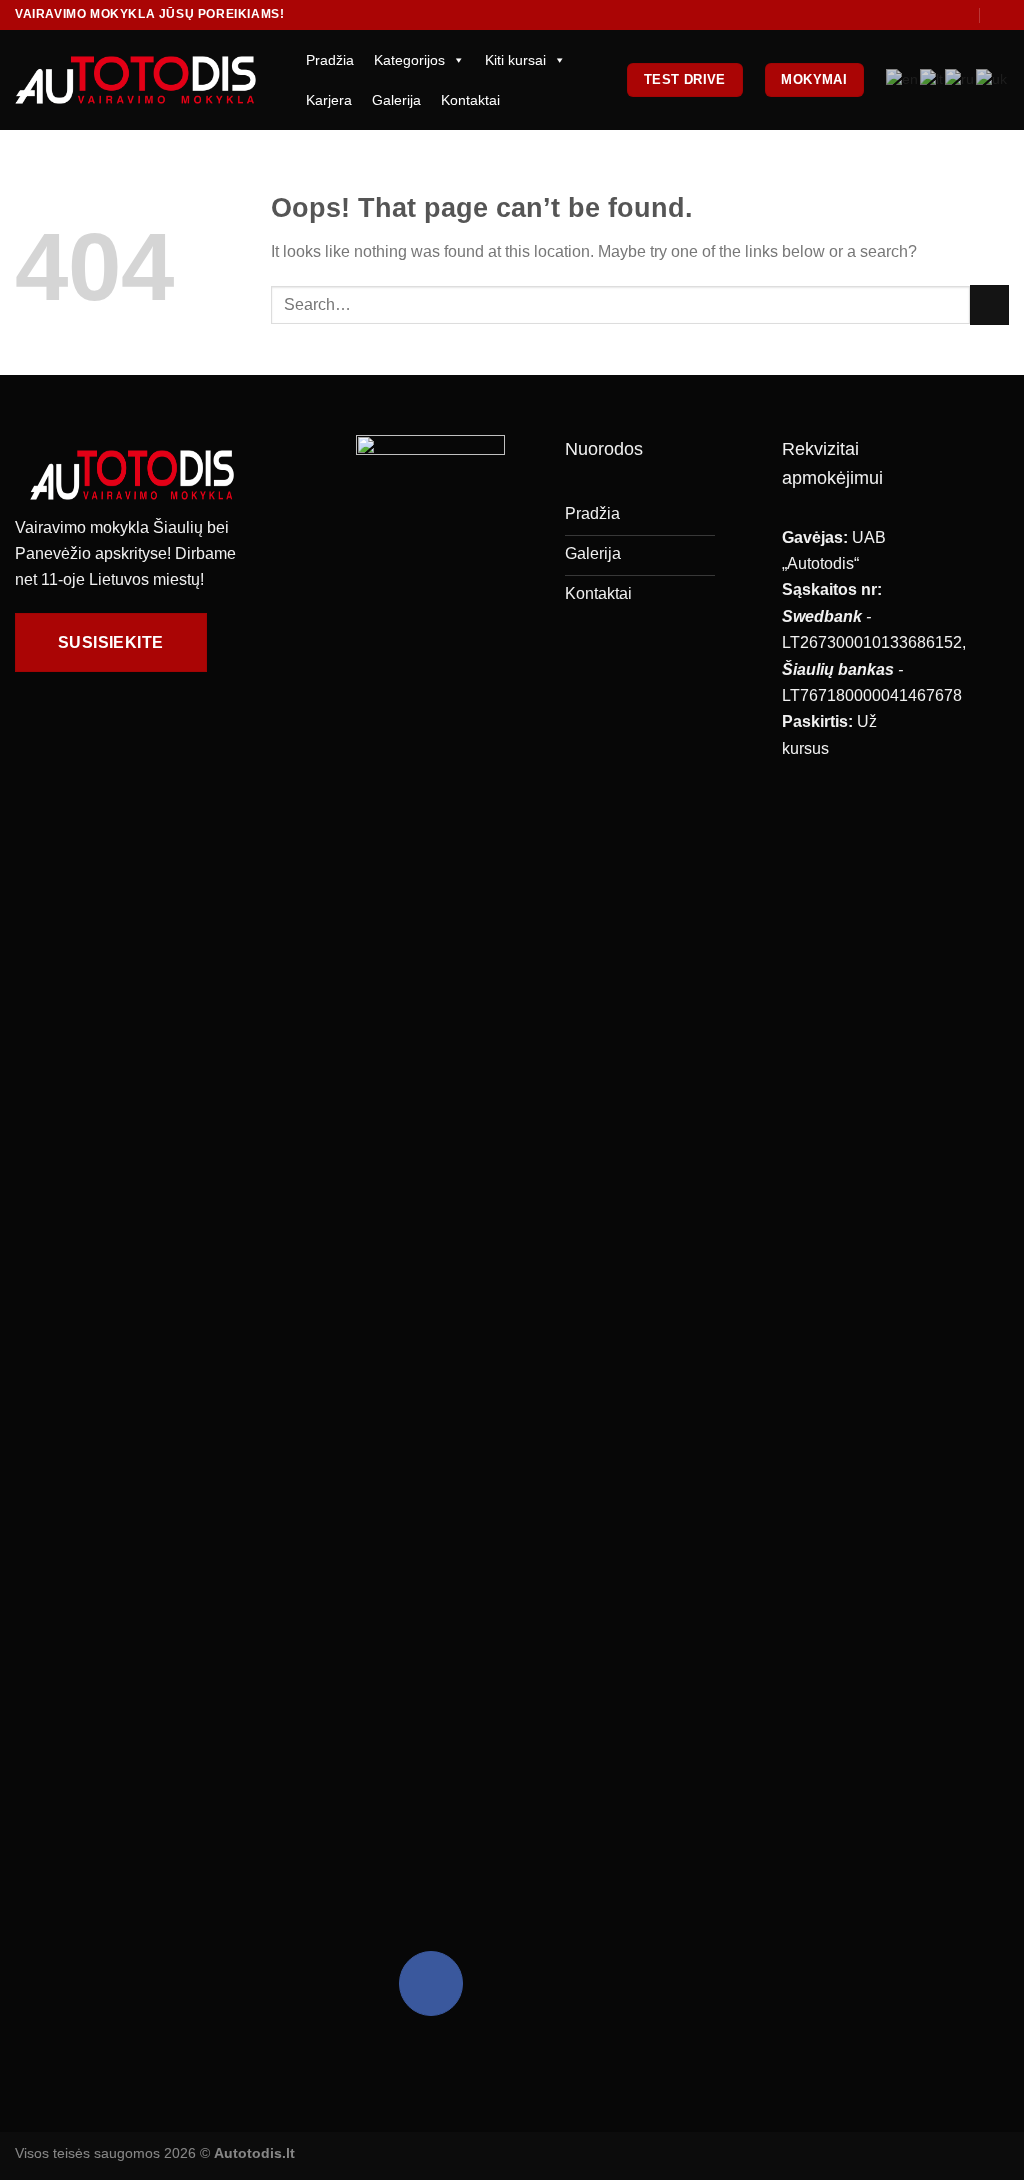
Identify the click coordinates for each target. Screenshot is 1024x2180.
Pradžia (330, 60)
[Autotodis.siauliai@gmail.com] (960, 14)
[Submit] (989, 304)
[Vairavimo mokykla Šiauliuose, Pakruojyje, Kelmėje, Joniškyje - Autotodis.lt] (135, 79)
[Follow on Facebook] (431, 1983)
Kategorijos (409, 60)
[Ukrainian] (992, 79)
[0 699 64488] (1000, 14)
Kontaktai (470, 100)
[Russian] (960, 79)
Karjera (329, 100)
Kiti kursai (515, 60)
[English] (903, 79)
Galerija (396, 100)
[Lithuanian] (932, 79)
